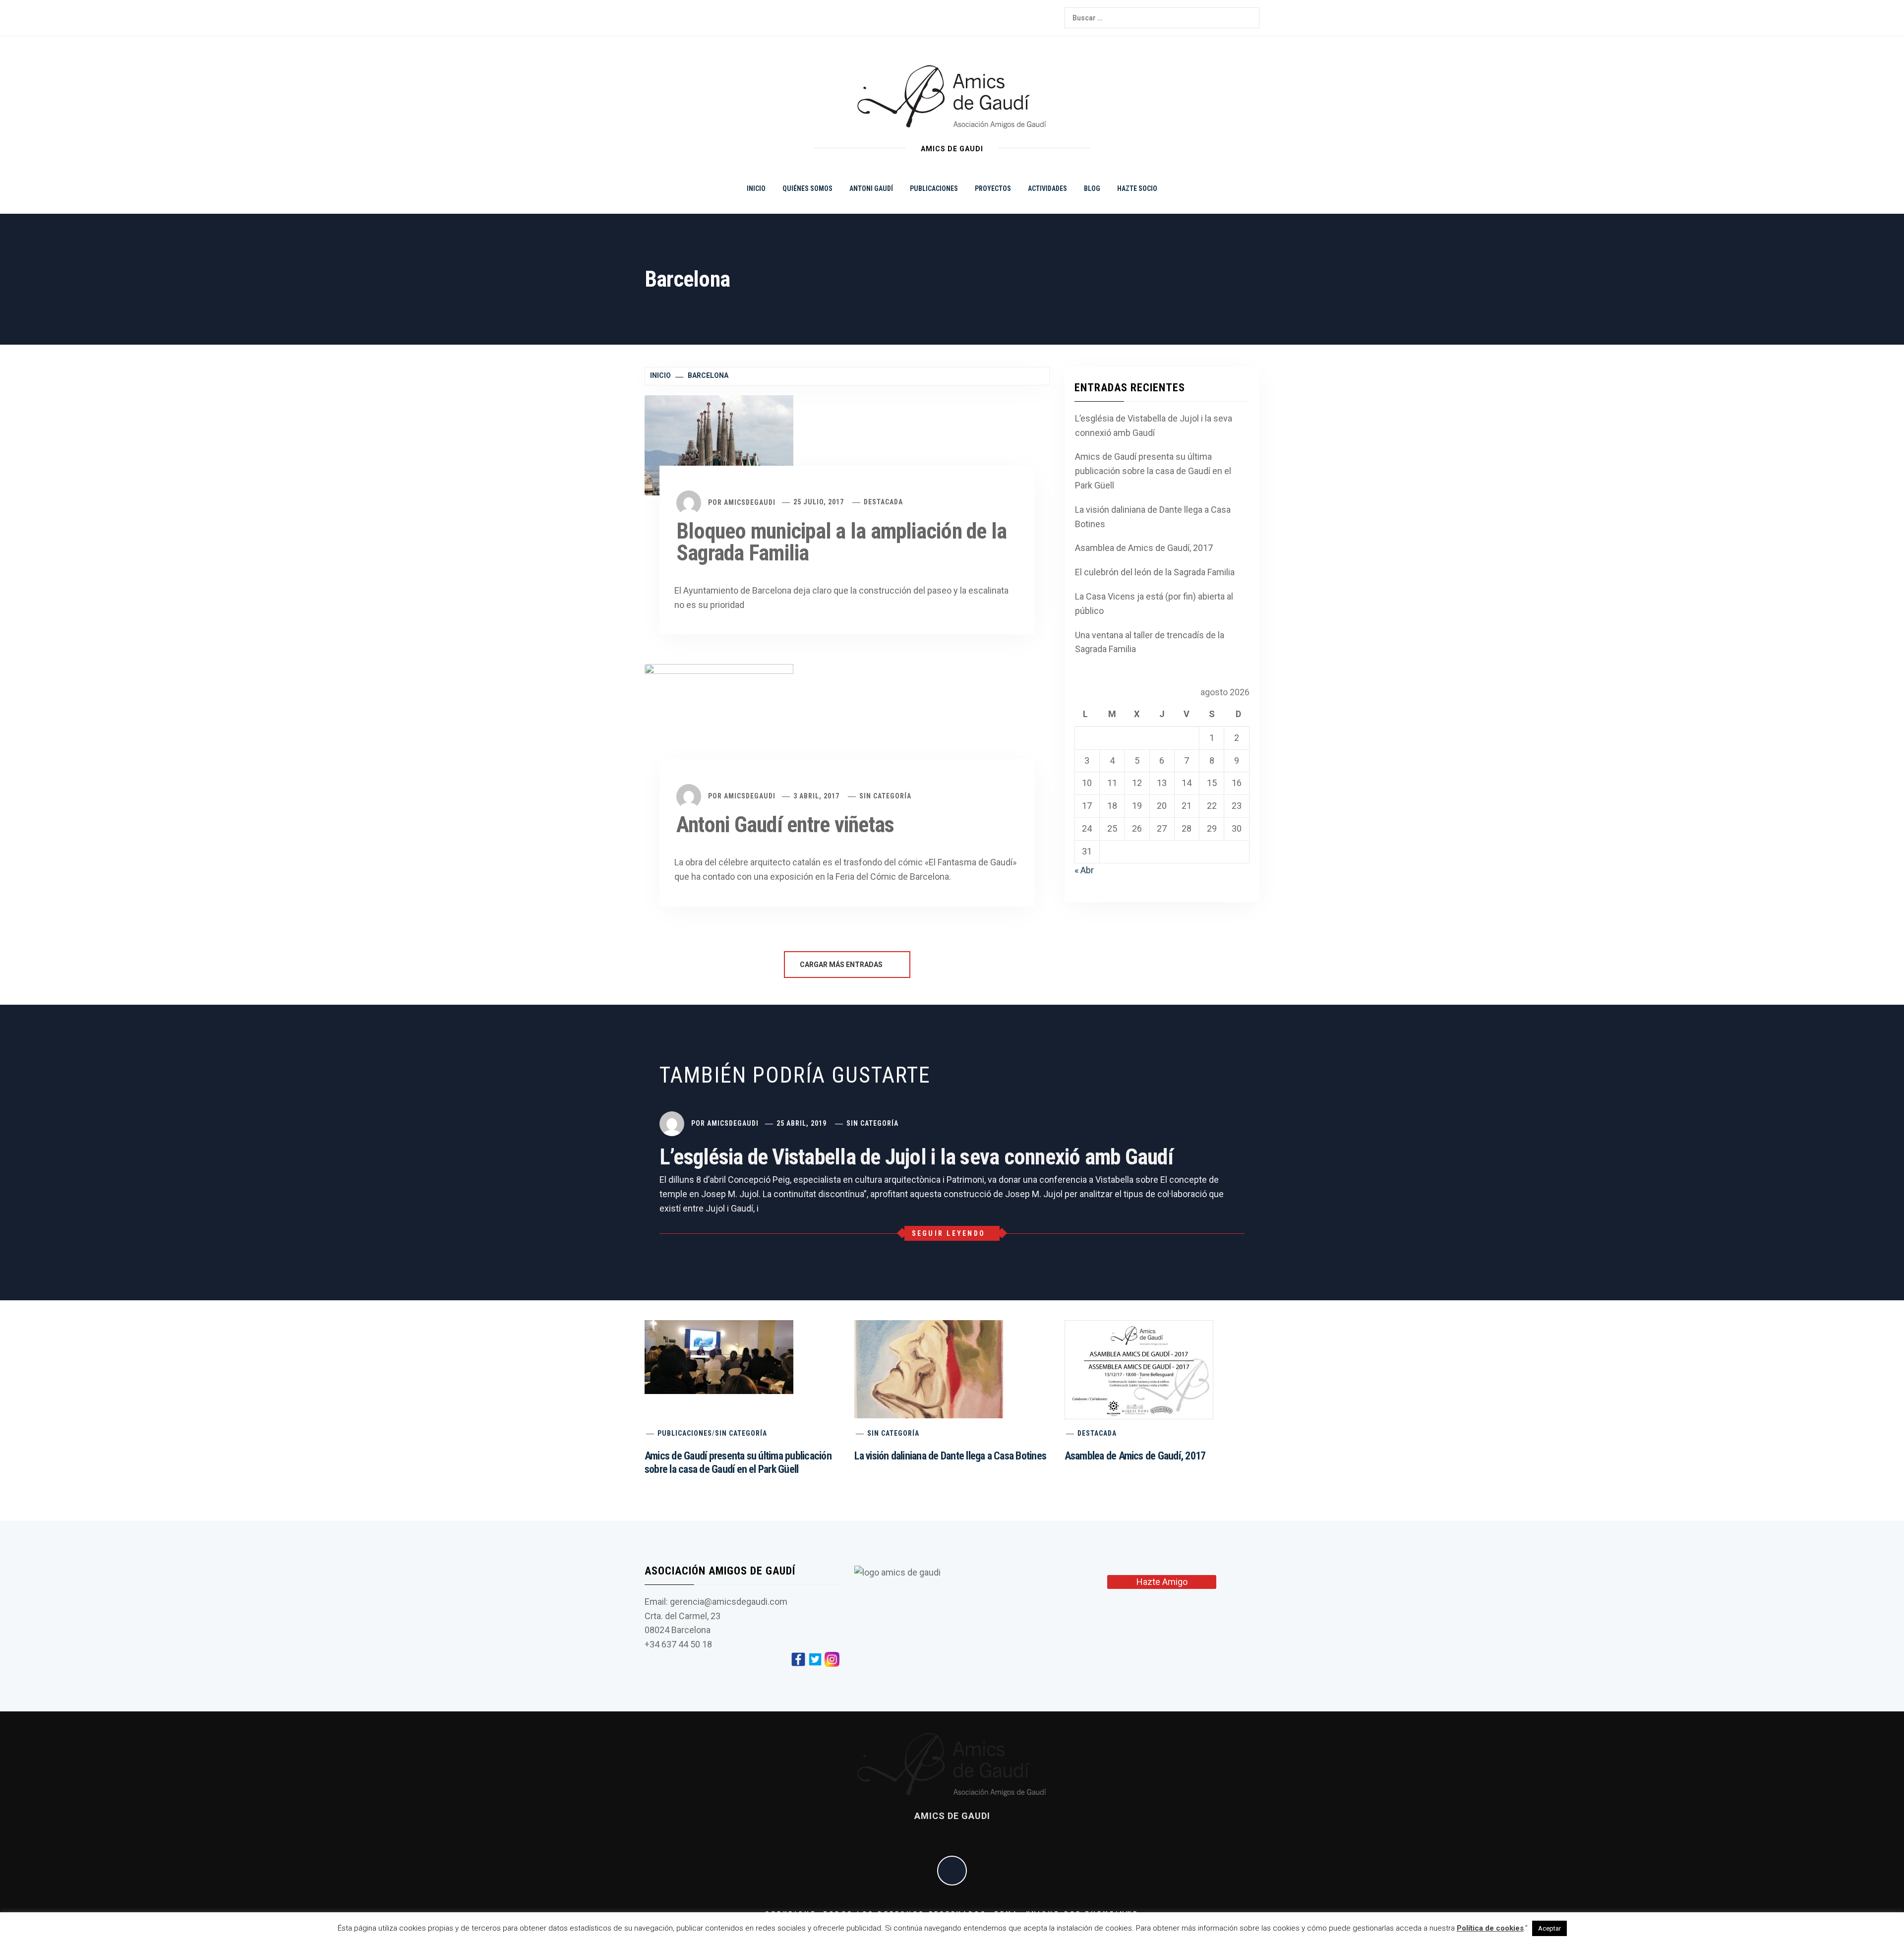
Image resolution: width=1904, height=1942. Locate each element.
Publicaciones (934, 188)
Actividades (1047, 188)
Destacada (883, 502)
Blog (1092, 188)
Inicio (756, 188)
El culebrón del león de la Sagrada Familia (1155, 572)
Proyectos (993, 188)
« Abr (1084, 870)
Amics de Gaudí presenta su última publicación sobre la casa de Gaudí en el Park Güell (1153, 471)
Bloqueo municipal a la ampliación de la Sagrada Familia (841, 542)
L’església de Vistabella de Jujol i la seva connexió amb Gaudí (1154, 425)
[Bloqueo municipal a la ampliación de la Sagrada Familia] (719, 444)
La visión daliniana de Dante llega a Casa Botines (1153, 517)
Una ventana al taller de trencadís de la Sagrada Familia (1150, 642)
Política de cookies (1490, 1928)
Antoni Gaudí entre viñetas (785, 825)
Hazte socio (1137, 188)
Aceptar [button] (1549, 1928)
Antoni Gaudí (871, 188)
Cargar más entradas (842, 965)
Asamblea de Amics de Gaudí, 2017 (1144, 548)
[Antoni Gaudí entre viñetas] (719, 726)
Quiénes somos (807, 188)
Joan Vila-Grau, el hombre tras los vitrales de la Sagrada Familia (441, 1911)
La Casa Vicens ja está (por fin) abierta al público (1154, 604)
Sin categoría (885, 796)
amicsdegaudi (750, 502)
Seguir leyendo (949, 1233)
